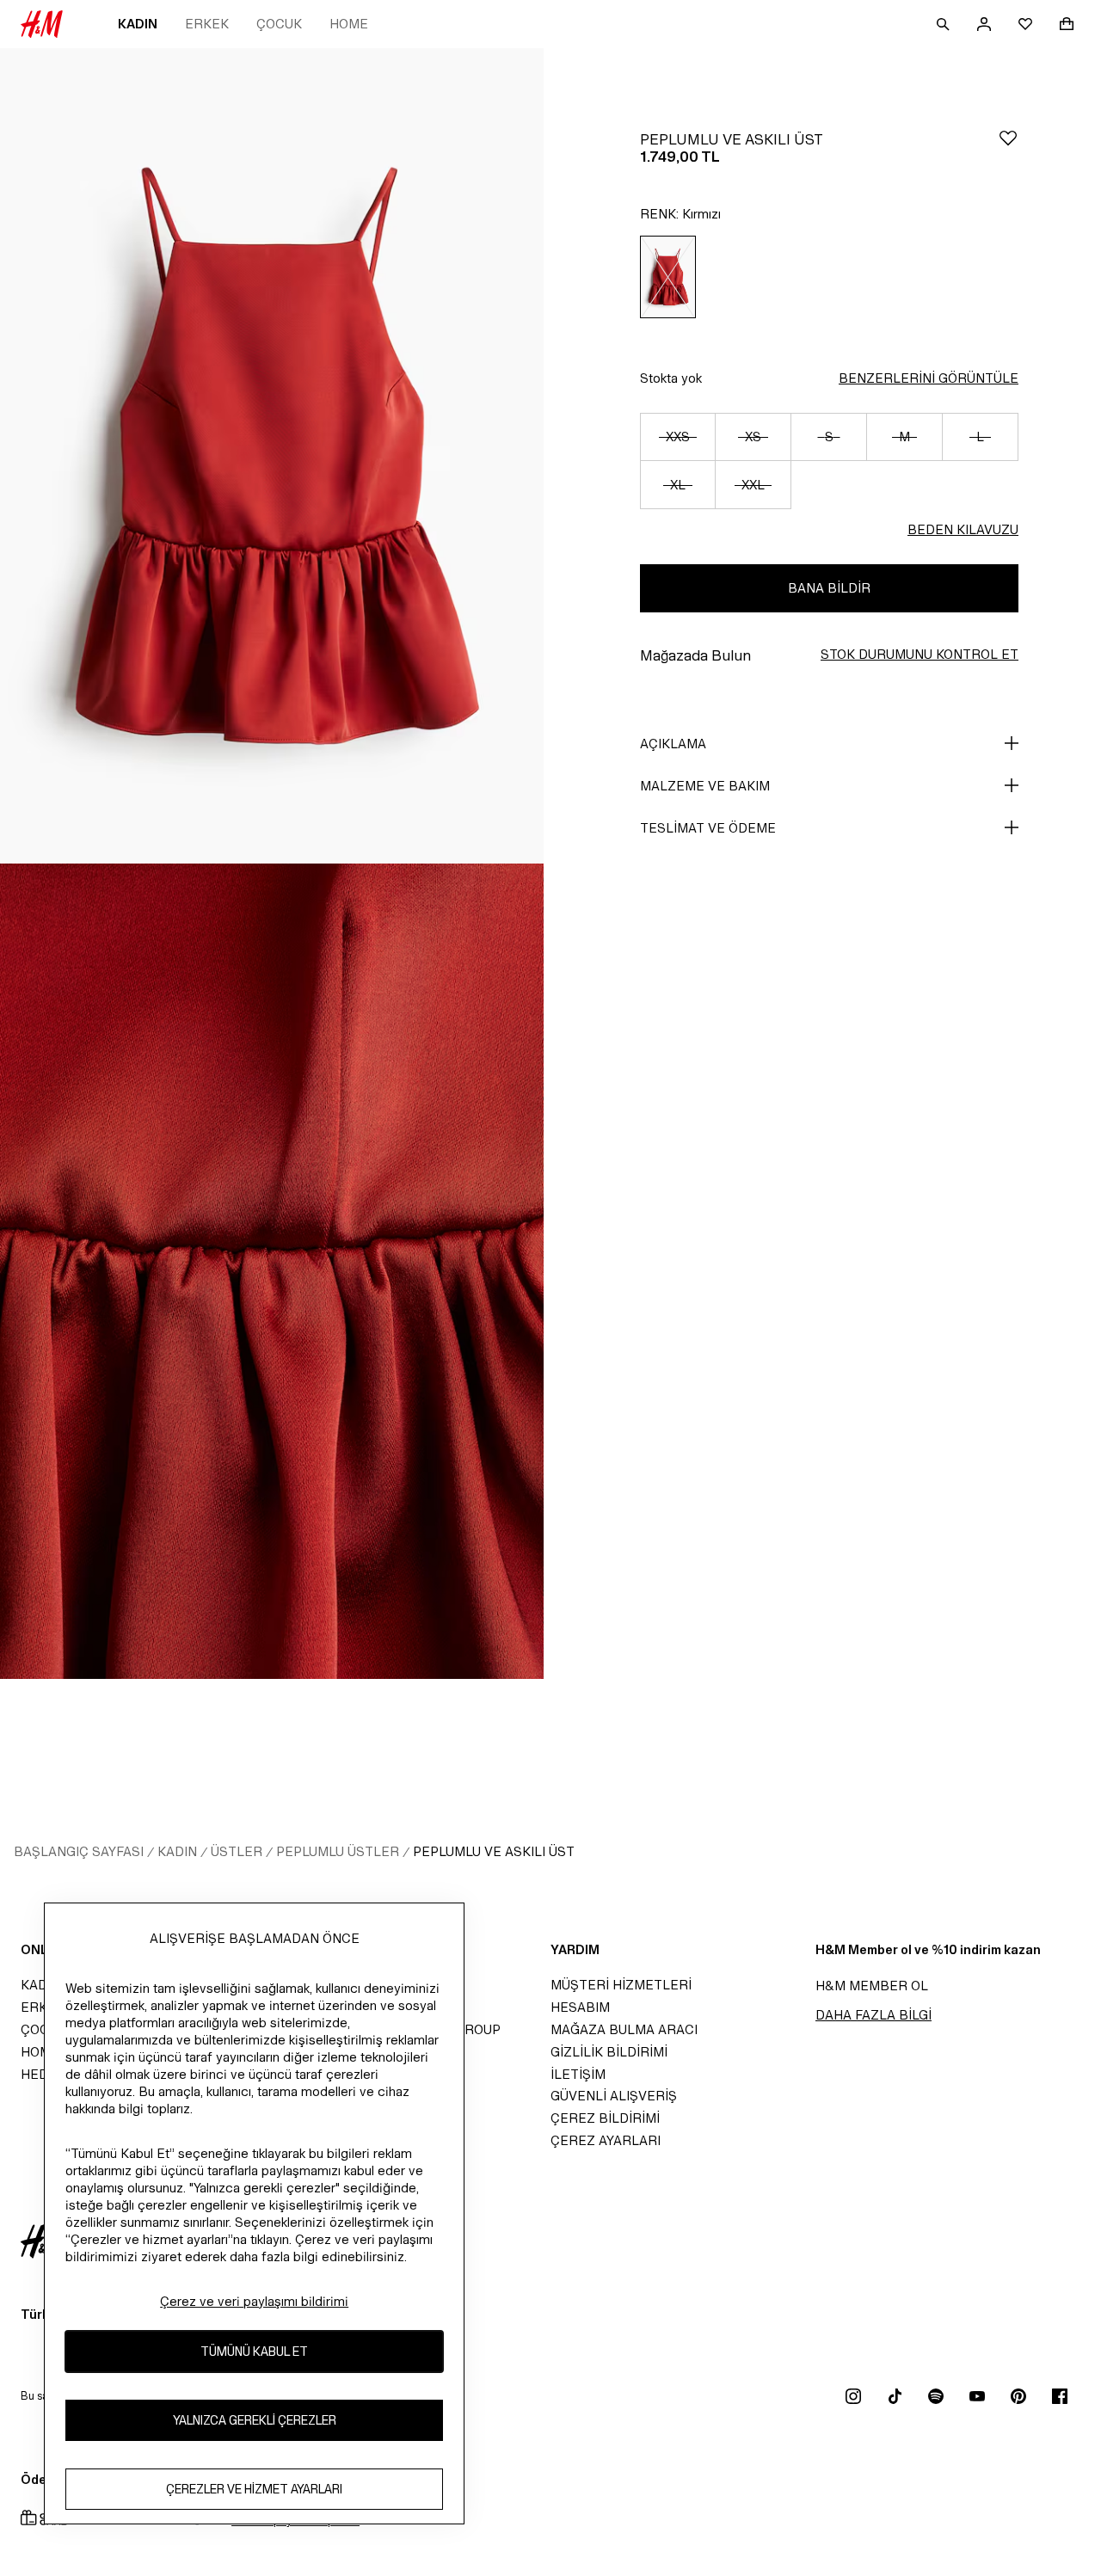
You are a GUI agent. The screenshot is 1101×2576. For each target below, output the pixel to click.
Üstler (237, 1851)
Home (349, 24)
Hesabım (580, 2007)
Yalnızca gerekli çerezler (255, 2421)
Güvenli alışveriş (614, 2096)
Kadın (138, 24)
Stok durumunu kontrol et (920, 654)
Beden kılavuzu (963, 529)
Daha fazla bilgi (873, 2015)
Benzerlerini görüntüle (929, 378)
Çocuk (279, 24)
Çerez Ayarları (606, 2140)
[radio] (668, 277)
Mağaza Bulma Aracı (624, 2029)
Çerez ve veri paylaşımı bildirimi (254, 2301)
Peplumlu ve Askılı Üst (494, 1851)
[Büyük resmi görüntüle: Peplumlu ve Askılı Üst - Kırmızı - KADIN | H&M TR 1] (272, 456)
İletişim (578, 2074)
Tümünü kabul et (254, 2352)
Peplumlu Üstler (338, 1851)
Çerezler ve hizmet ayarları (254, 2490)
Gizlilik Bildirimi (609, 2052)
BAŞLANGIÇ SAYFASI (79, 1851)
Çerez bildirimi (605, 2118)
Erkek (207, 24)
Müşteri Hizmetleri (621, 1985)
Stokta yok (671, 378)
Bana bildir (829, 588)
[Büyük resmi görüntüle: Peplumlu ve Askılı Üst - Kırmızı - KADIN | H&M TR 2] (272, 1271)
